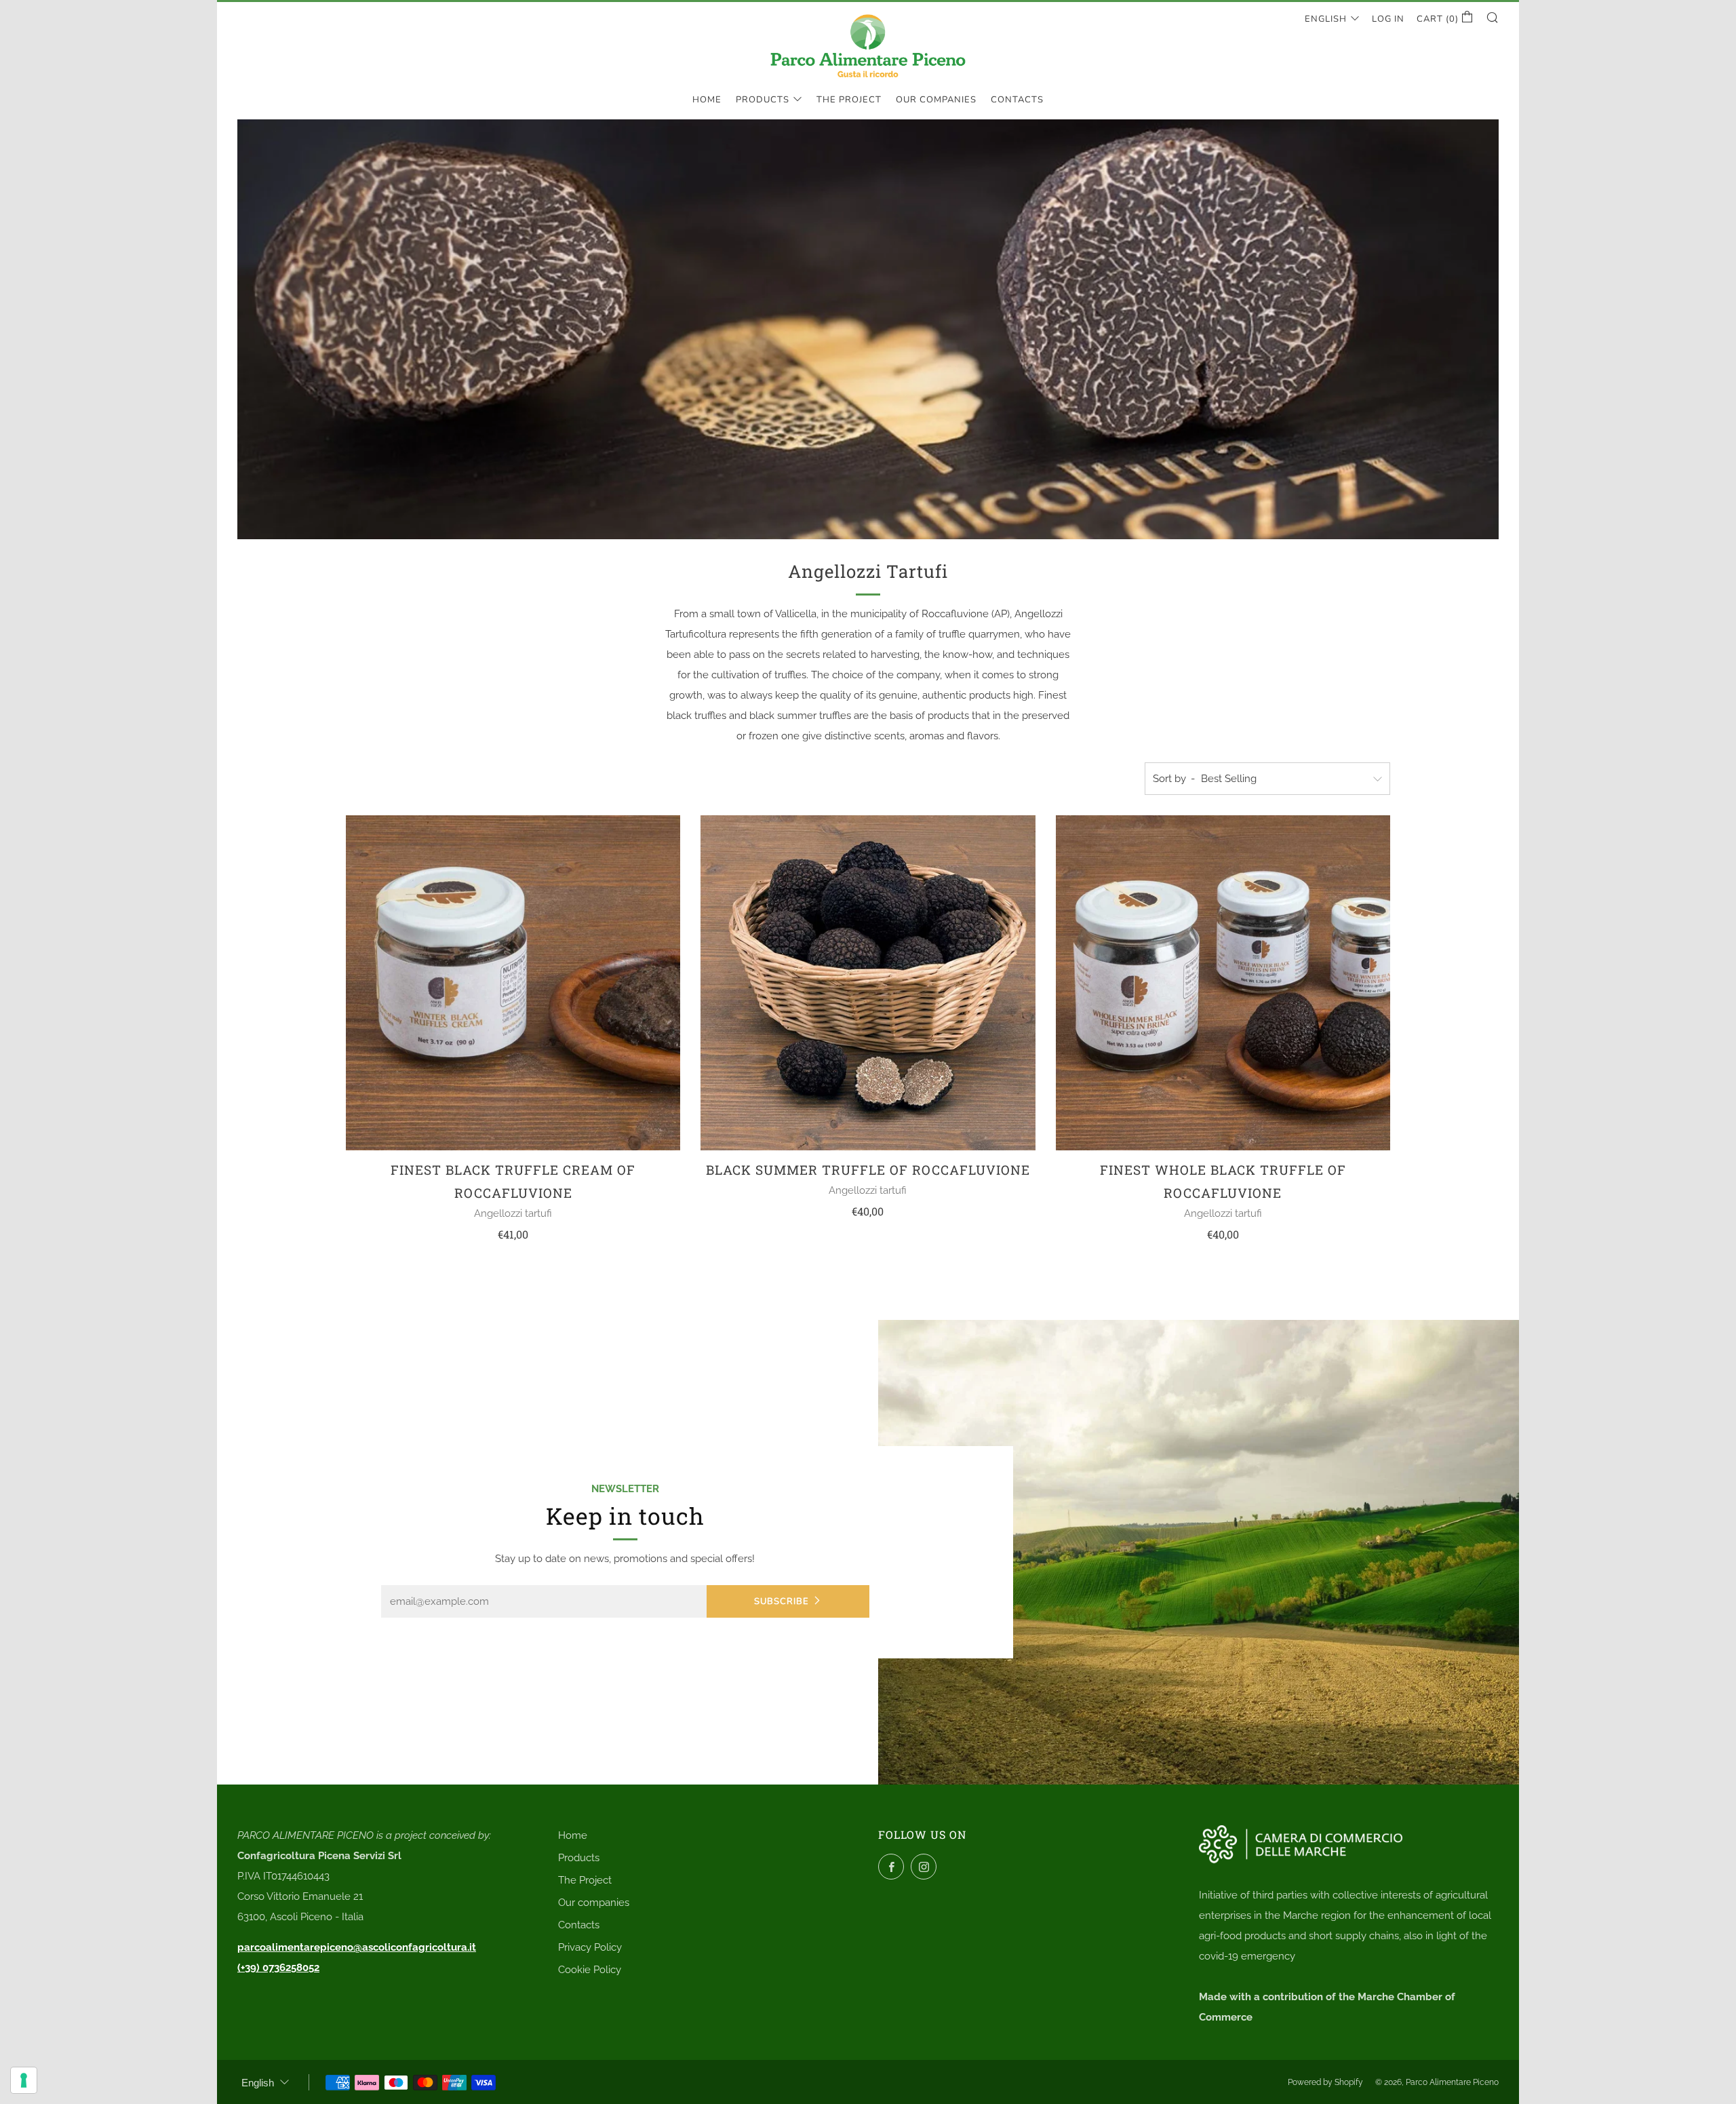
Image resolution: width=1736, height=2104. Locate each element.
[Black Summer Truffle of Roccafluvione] (868, 982)
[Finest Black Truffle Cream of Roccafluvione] (513, 982)
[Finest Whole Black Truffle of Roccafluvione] (1223, 982)
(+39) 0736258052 (278, 1968)
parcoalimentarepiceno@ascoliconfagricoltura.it (357, 1947)
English (1326, 19)
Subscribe (782, 1601)
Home (707, 100)
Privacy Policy (590, 1947)
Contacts (1017, 100)
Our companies (936, 100)
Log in (1388, 19)
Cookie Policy (590, 1970)
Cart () (1439, 19)
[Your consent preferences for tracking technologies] (24, 2080)
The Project (849, 100)
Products (763, 100)
